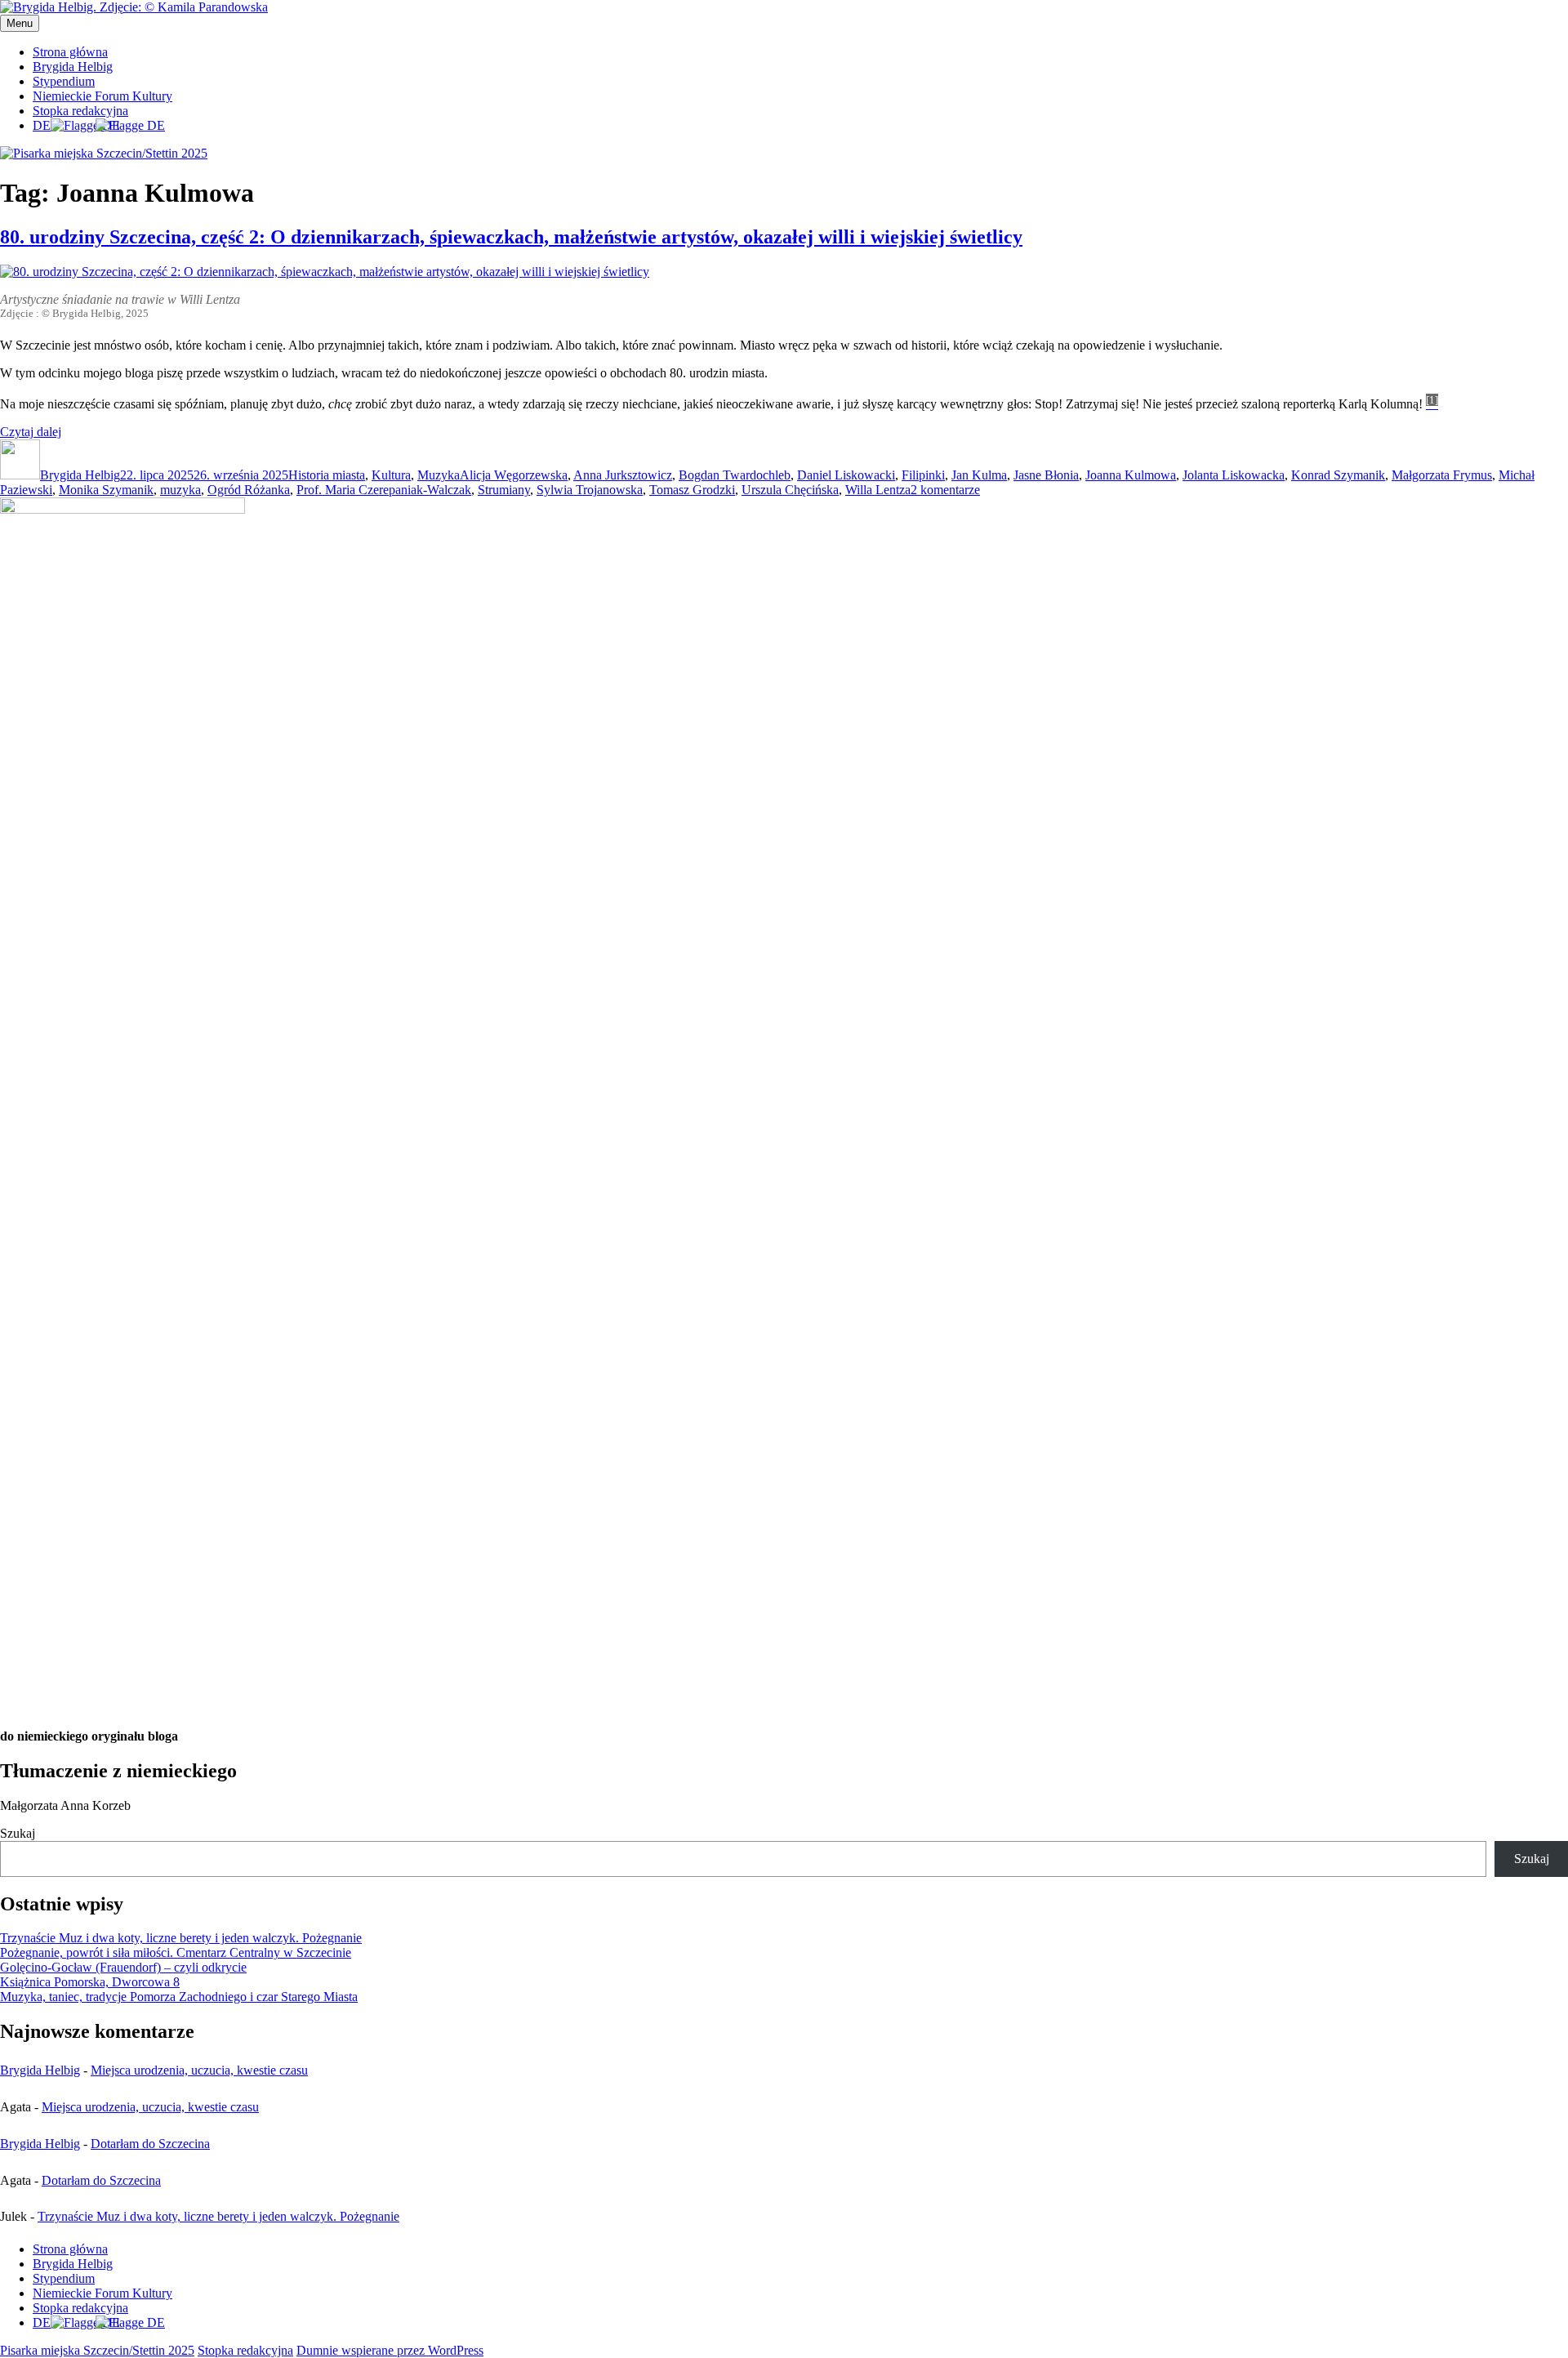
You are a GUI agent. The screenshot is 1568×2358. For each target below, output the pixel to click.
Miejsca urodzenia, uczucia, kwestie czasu (199, 2070)
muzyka (180, 490)
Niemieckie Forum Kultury (102, 96)
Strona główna (70, 52)
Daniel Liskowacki (846, 475)
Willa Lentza (878, 490)
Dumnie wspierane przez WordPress (390, 2350)
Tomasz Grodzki (692, 490)
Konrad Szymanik (1338, 475)
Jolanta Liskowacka (1234, 475)
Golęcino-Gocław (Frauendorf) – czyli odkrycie (123, 1967)
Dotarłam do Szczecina (150, 2144)
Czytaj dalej (31, 432)
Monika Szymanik (106, 490)
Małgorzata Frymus (1442, 475)
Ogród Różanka (249, 490)
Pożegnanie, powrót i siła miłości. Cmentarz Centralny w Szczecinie (176, 1952)
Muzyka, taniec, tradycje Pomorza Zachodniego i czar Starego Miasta (179, 1997)
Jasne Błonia (1046, 475)
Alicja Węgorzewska (514, 475)
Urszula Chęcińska (790, 490)
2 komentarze (945, 490)
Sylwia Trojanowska (590, 490)
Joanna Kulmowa (1131, 475)
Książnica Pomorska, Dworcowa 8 (90, 1982)
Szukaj (18, 1833)
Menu (20, 23)
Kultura (391, 475)
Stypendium (64, 81)
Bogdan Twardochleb (735, 475)
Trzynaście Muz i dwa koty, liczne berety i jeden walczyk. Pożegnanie (181, 1938)
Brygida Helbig (73, 67)
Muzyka (439, 475)
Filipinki (923, 475)
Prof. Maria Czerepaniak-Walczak (384, 490)
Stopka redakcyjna (80, 111)
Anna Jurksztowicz (623, 475)
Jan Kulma (979, 475)
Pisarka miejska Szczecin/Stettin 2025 (97, 2350)
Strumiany (504, 490)
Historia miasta (327, 475)
